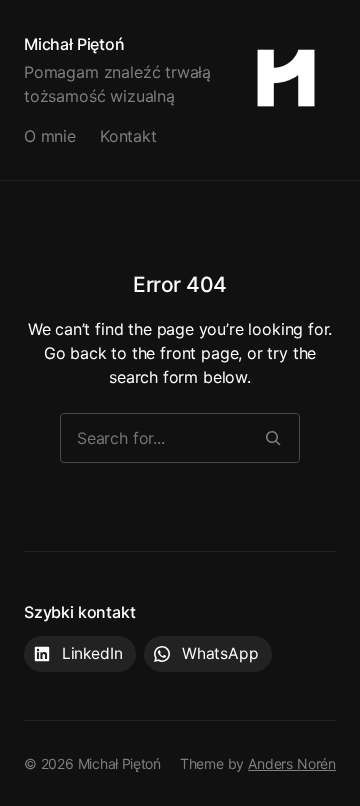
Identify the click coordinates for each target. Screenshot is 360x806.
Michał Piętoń (74, 44)
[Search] (272, 438)
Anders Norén (292, 763)
